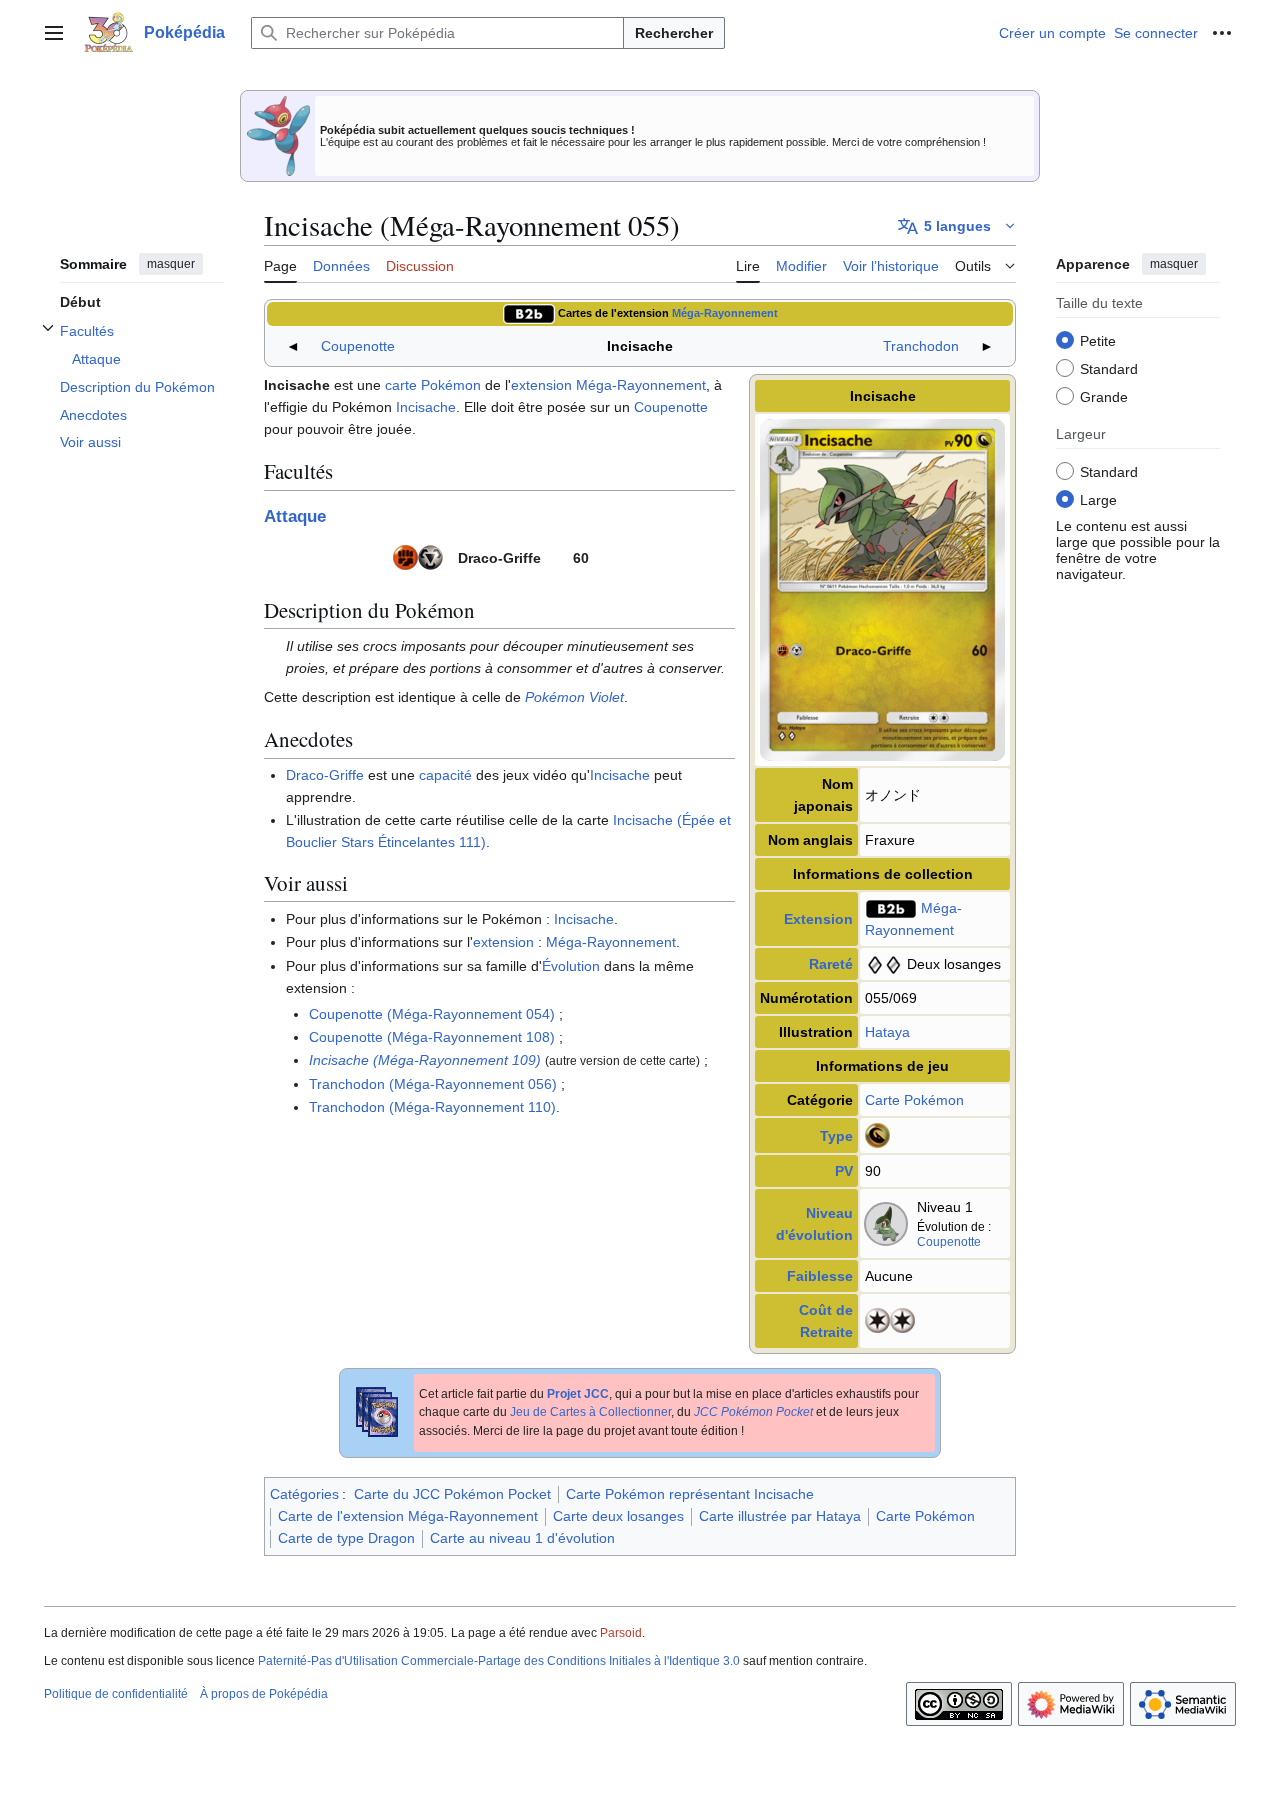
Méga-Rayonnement (725, 313)
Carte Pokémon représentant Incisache (690, 1494)
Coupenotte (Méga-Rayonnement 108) (432, 1037)
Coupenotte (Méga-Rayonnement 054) (432, 1014)
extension (541, 385)
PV (844, 1171)
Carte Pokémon (914, 1100)
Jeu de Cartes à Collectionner (590, 1412)
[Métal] (430, 556)
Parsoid (621, 1633)
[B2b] (529, 313)
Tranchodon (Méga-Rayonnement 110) (432, 1107)
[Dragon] (877, 1134)
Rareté (831, 964)
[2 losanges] (884, 964)
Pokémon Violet (574, 697)
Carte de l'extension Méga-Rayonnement (408, 1516)
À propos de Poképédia (264, 1694)
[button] (54, 33)
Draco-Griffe (325, 775)
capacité (445, 775)
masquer (171, 264)
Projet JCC (578, 1394)
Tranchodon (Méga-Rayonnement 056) (433, 1084)
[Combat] (405, 556)
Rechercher (674, 33)
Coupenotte (358, 346)
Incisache (426, 407)
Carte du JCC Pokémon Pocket (452, 1494)
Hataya (887, 1032)
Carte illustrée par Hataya (780, 1516)
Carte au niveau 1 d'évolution (522, 1538)
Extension (818, 919)
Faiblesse (820, 1276)
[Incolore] (877, 1320)
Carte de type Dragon (346, 1538)
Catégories (304, 1494)
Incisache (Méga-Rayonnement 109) (425, 1060)
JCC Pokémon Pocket (753, 1412)
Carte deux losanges (618, 1516)
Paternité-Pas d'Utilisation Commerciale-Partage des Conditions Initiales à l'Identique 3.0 (499, 1661)
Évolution (571, 966)
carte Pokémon (433, 385)
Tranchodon (921, 346)
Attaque (295, 516)
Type (836, 1136)
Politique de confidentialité (116, 1694)
